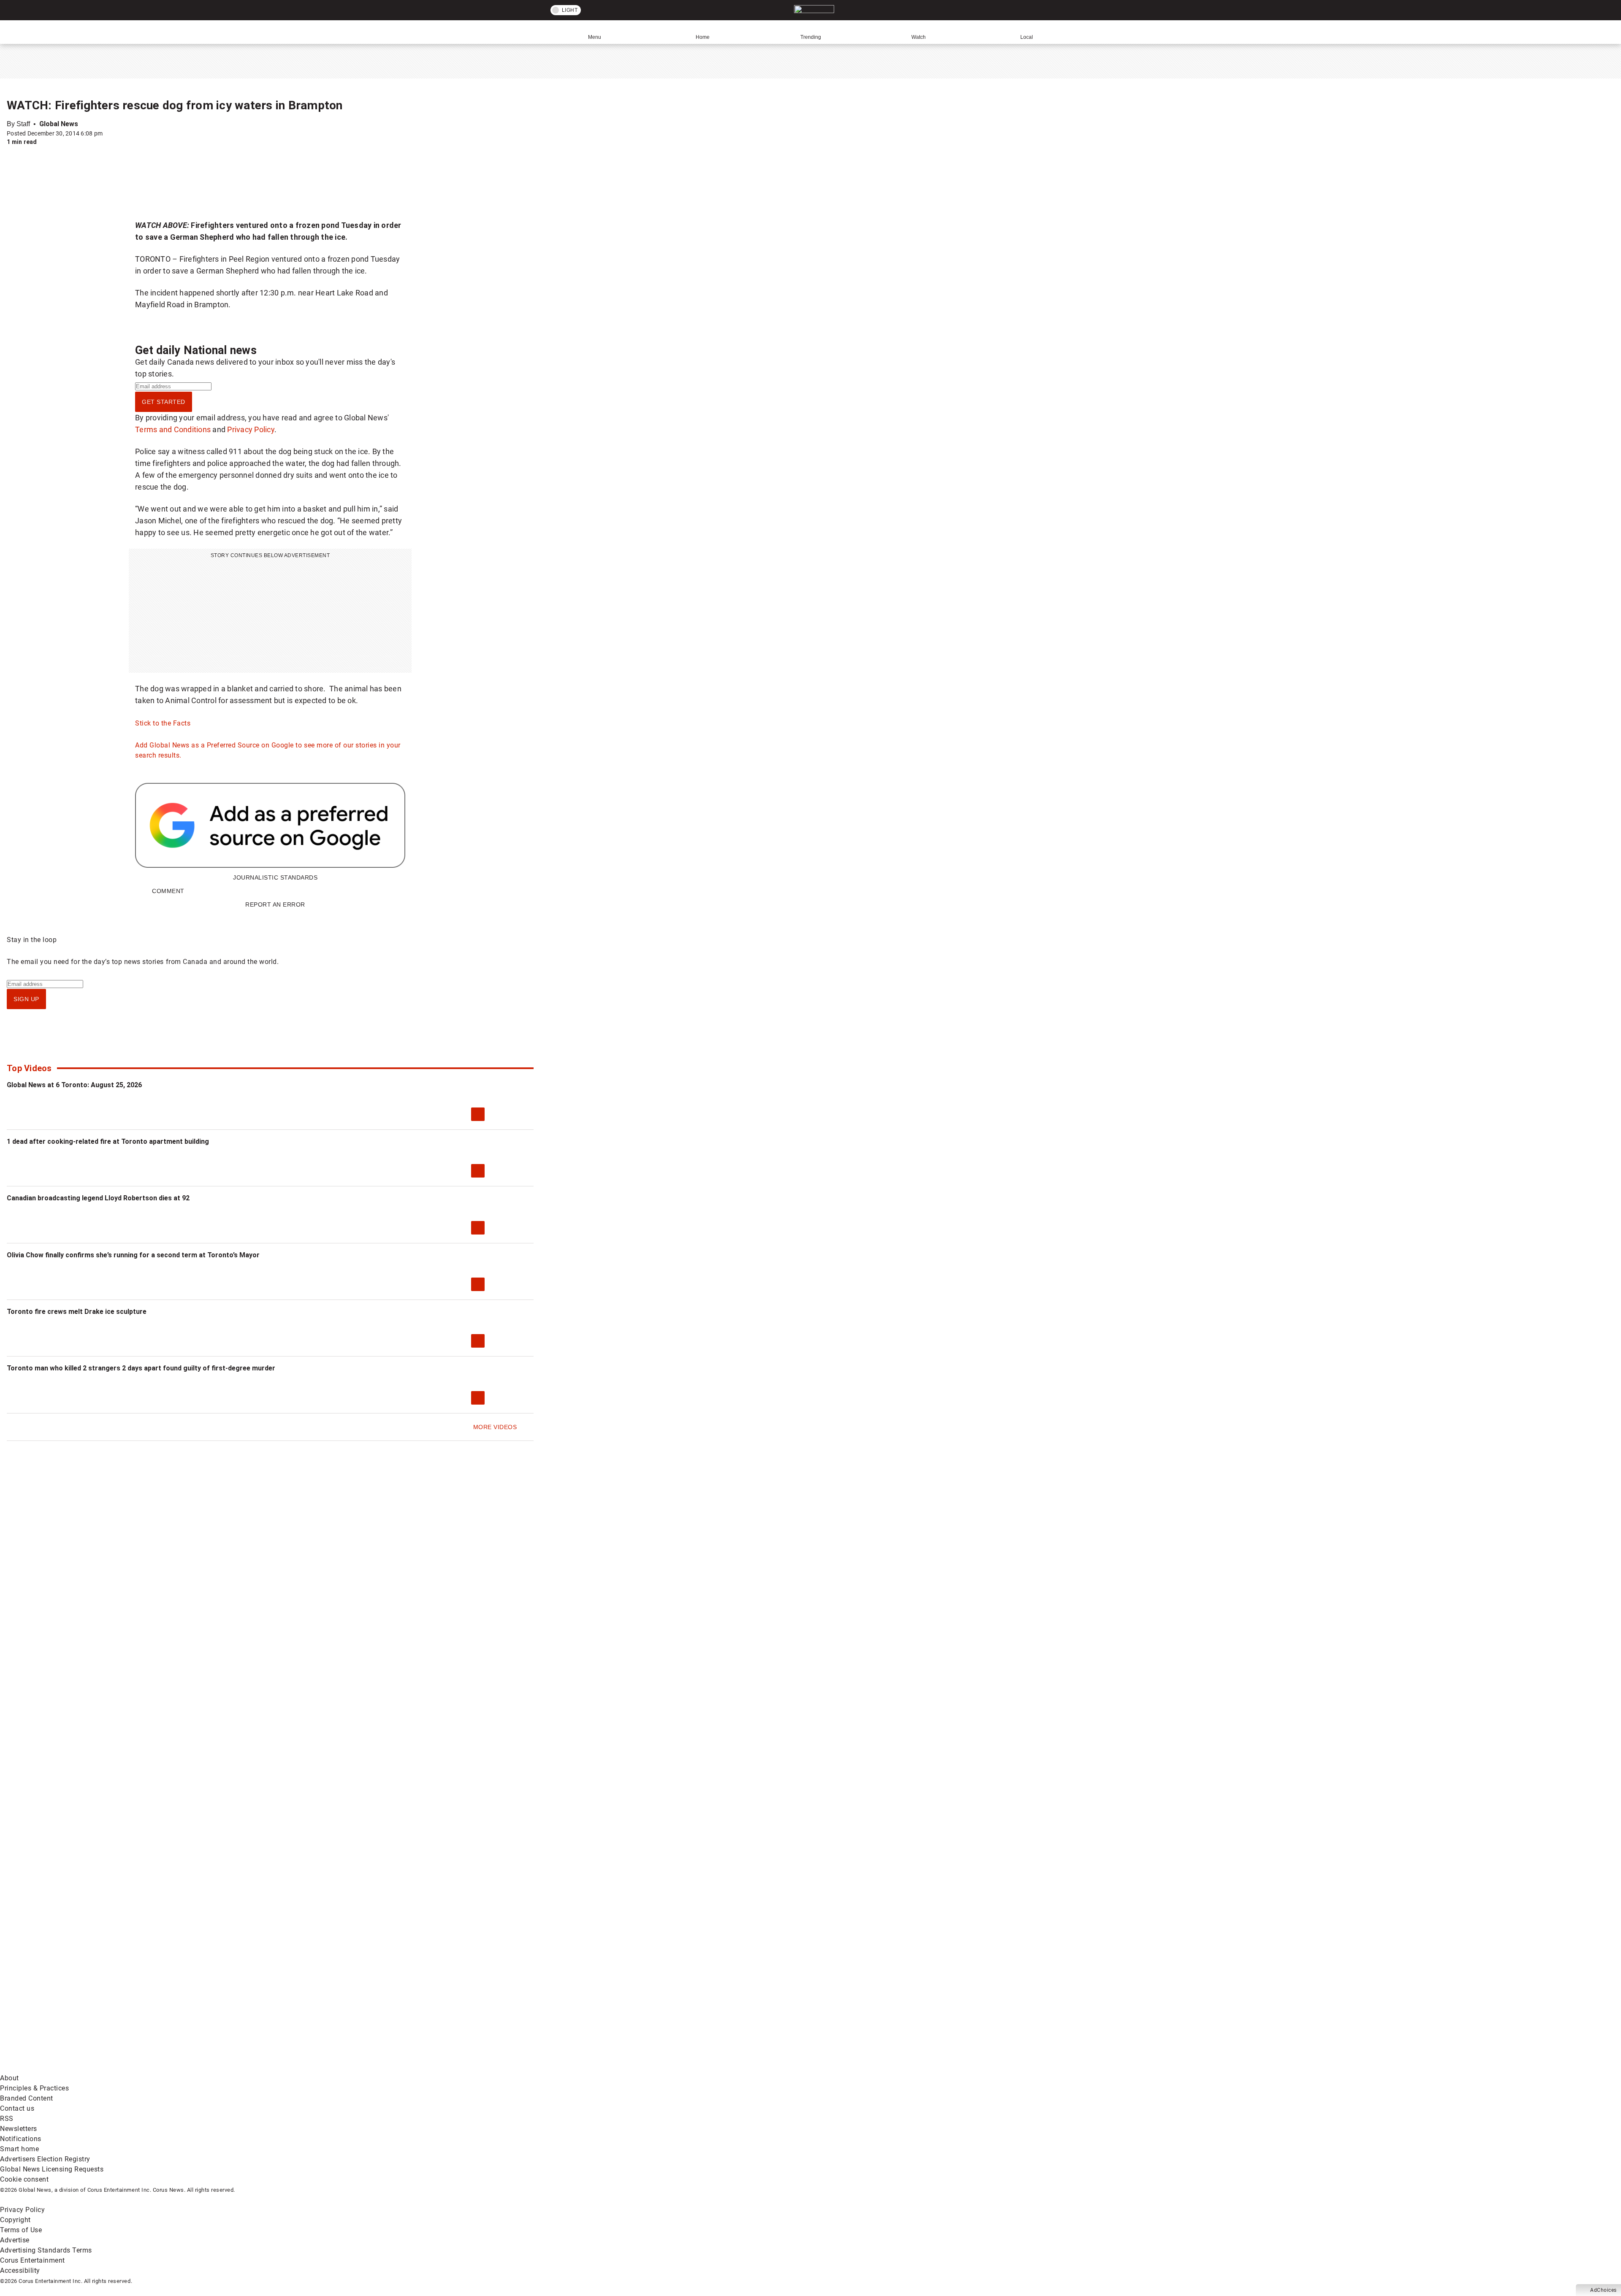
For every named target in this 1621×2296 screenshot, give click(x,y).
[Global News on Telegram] (321, 2068)
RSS (7, 2119)
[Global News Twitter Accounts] (193, 2002)
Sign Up (26, 999)
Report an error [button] (275, 904)
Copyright (15, 2220)
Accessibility (20, 2270)
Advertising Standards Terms (46, 2250)
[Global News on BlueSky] (449, 2068)
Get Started (164, 402)
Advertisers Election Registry (45, 2159)
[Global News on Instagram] (449, 2002)
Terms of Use (21, 2230)
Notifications (21, 2139)
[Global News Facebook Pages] (64, 2002)
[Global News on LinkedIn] (64, 2068)
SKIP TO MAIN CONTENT (156, 6)
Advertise (15, 2240)
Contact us (17, 2108)
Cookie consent (24, 2179)
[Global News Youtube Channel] (321, 2002)
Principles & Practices (34, 2088)
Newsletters (19, 2129)
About (9, 2078)
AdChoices (1603, 2290)
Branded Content (27, 2098)
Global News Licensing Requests (52, 2169)
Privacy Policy (251, 429)
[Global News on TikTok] (193, 2068)
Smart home (19, 2149)
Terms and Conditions (173, 429)
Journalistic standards (275, 877)
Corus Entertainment (33, 2260)
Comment (168, 891)
